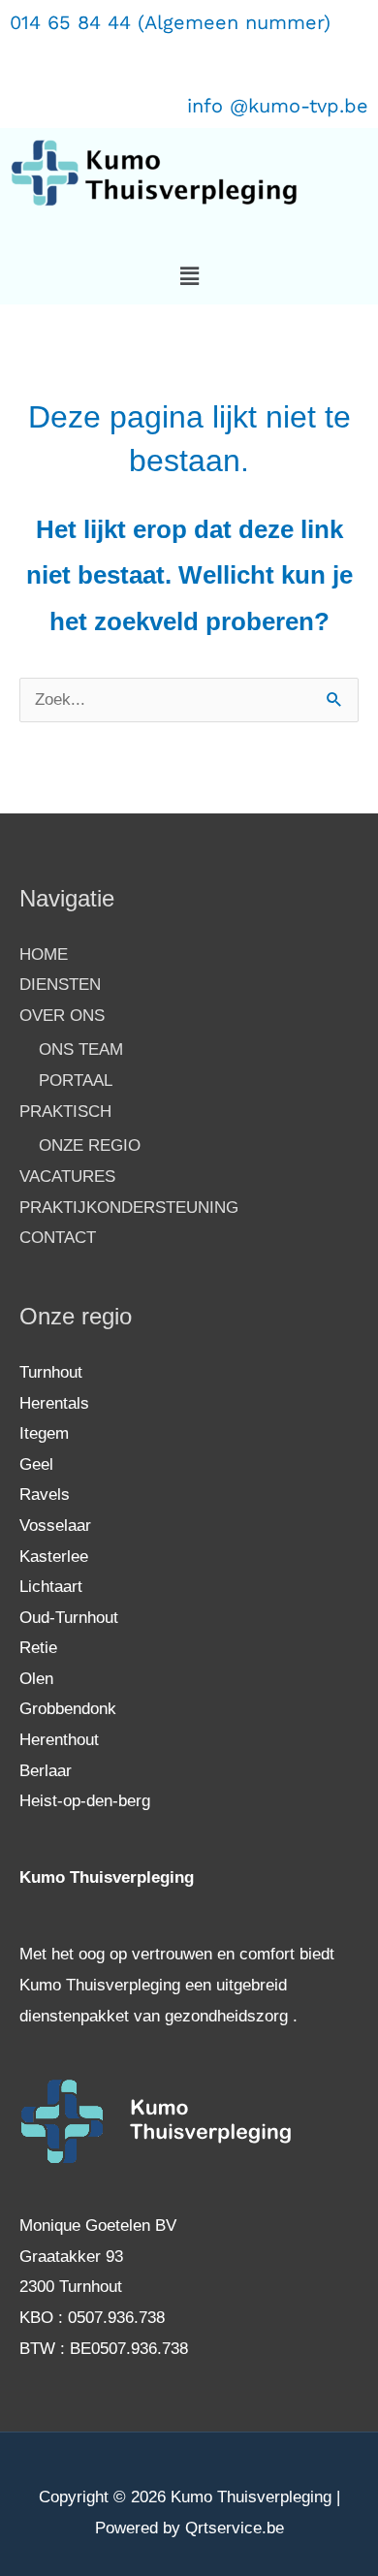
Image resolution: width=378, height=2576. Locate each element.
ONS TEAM (81, 1049)
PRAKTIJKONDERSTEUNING (129, 1208)
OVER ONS (62, 1016)
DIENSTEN (60, 985)
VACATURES (67, 1177)
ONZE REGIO (90, 1145)
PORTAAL (76, 1081)
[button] (189, 276)
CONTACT (58, 1238)
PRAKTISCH (65, 1112)
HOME (44, 954)
